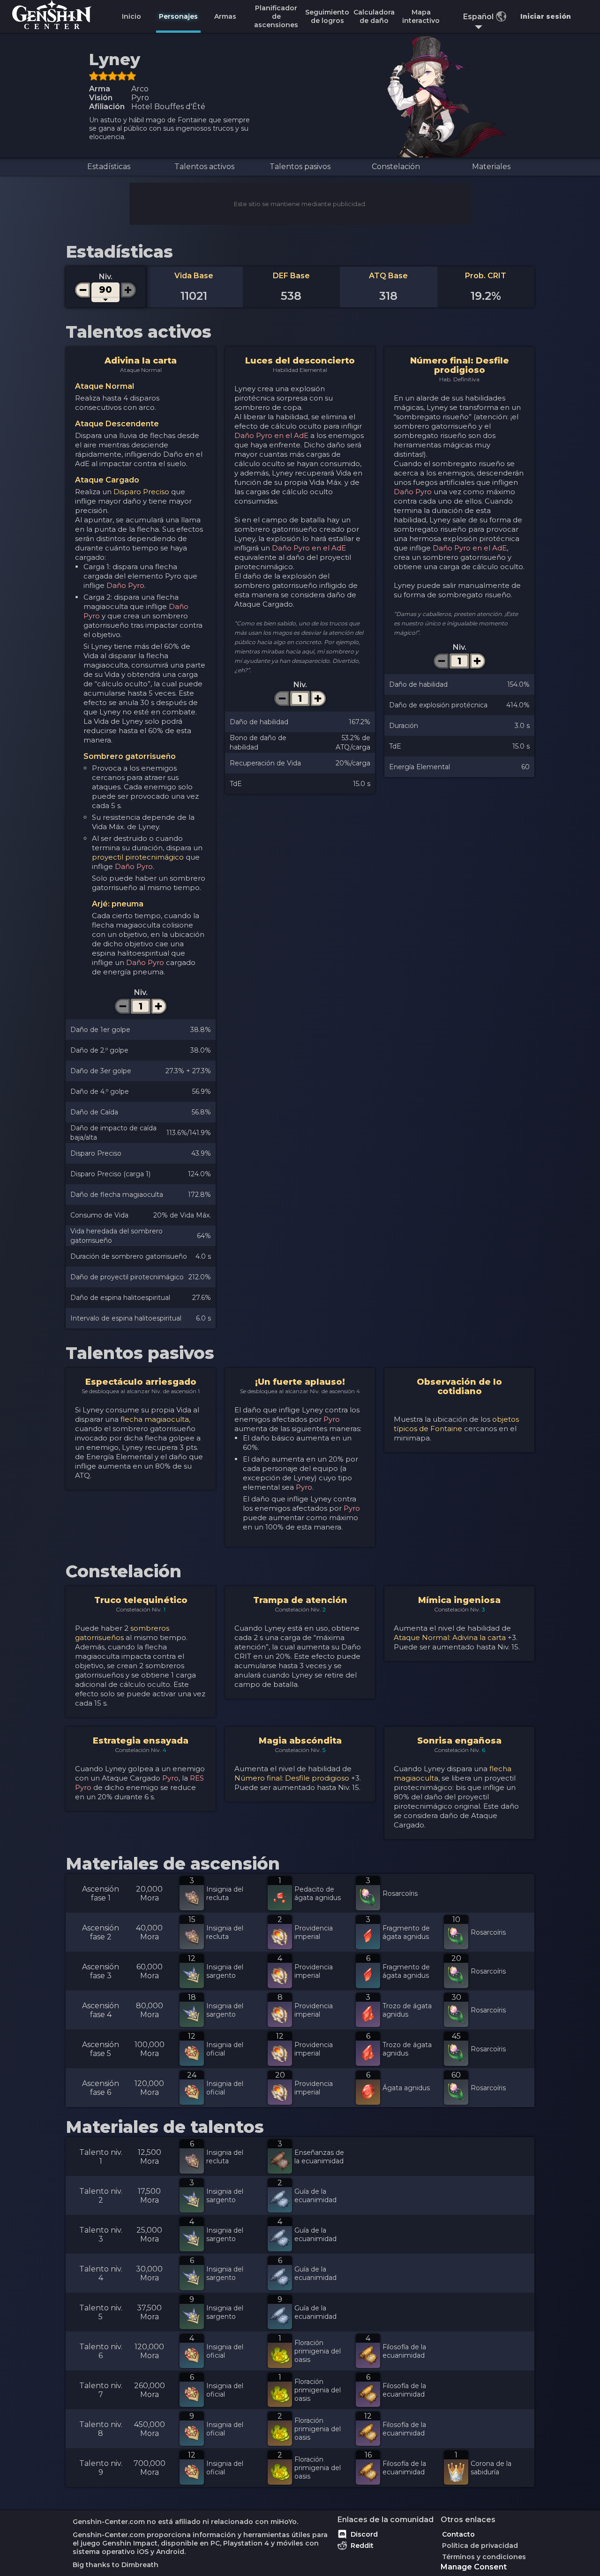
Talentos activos (204, 167)
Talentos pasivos (300, 167)
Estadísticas (109, 167)
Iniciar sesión (546, 16)
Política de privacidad (480, 2546)
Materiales (491, 167)
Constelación (396, 167)
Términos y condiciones (484, 2557)
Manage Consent (474, 2567)
